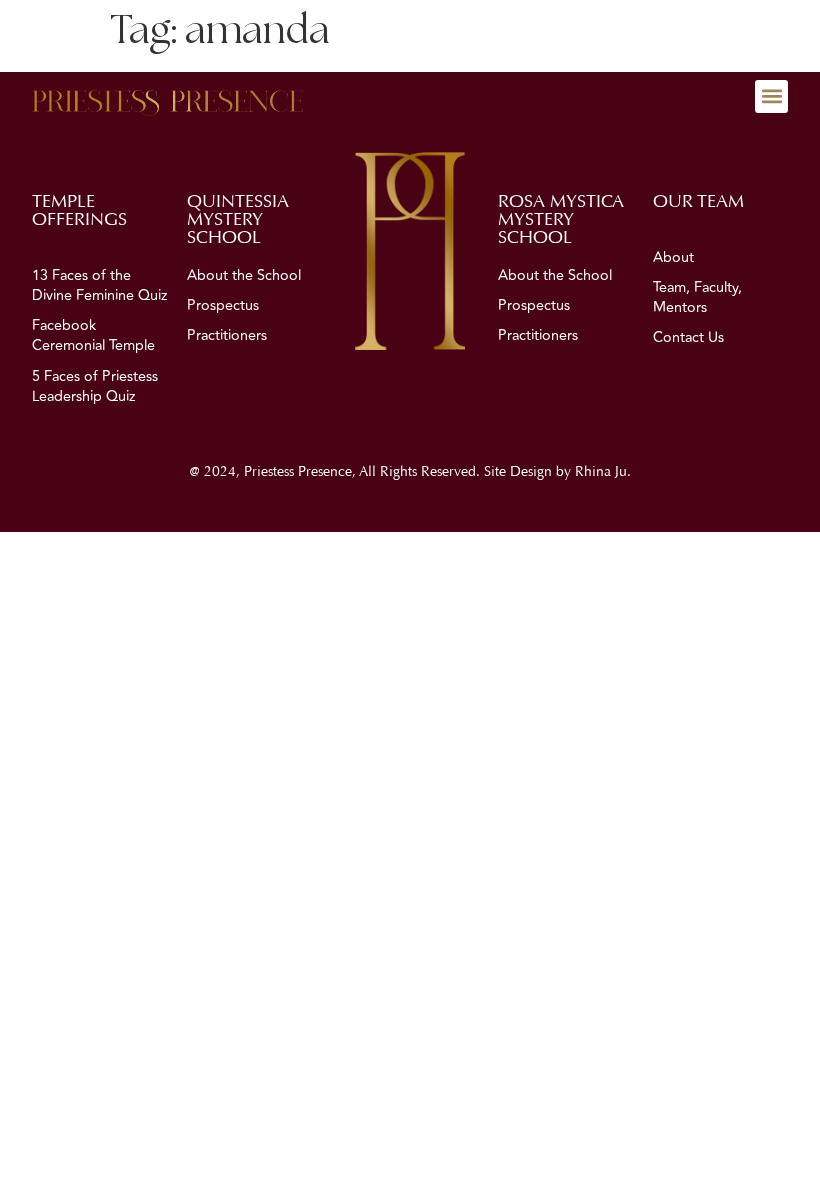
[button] (771, 96)
